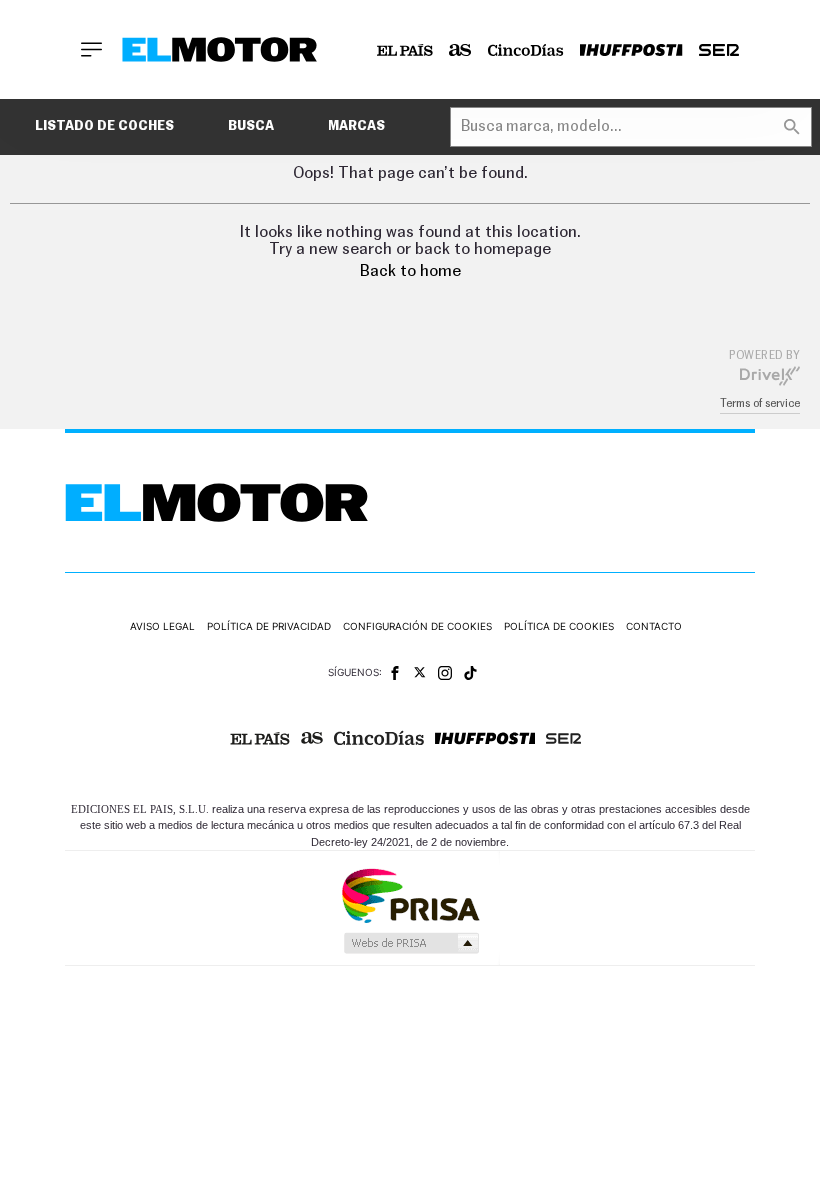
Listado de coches (104, 126)
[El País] (405, 50)
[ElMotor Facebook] (395, 673)
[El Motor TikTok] (470, 673)
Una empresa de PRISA (410, 894)
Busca (251, 126)
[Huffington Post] (631, 50)
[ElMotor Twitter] (420, 672)
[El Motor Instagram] (445, 673)
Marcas (356, 126)
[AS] (460, 50)
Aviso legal (162, 626)
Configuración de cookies (417, 626)
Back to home (410, 271)
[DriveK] (770, 375)
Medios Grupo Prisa (410, 943)
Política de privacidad (269, 626)
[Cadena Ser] (719, 50)
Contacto (654, 626)
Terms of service (760, 403)
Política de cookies (559, 626)
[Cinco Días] (526, 50)
